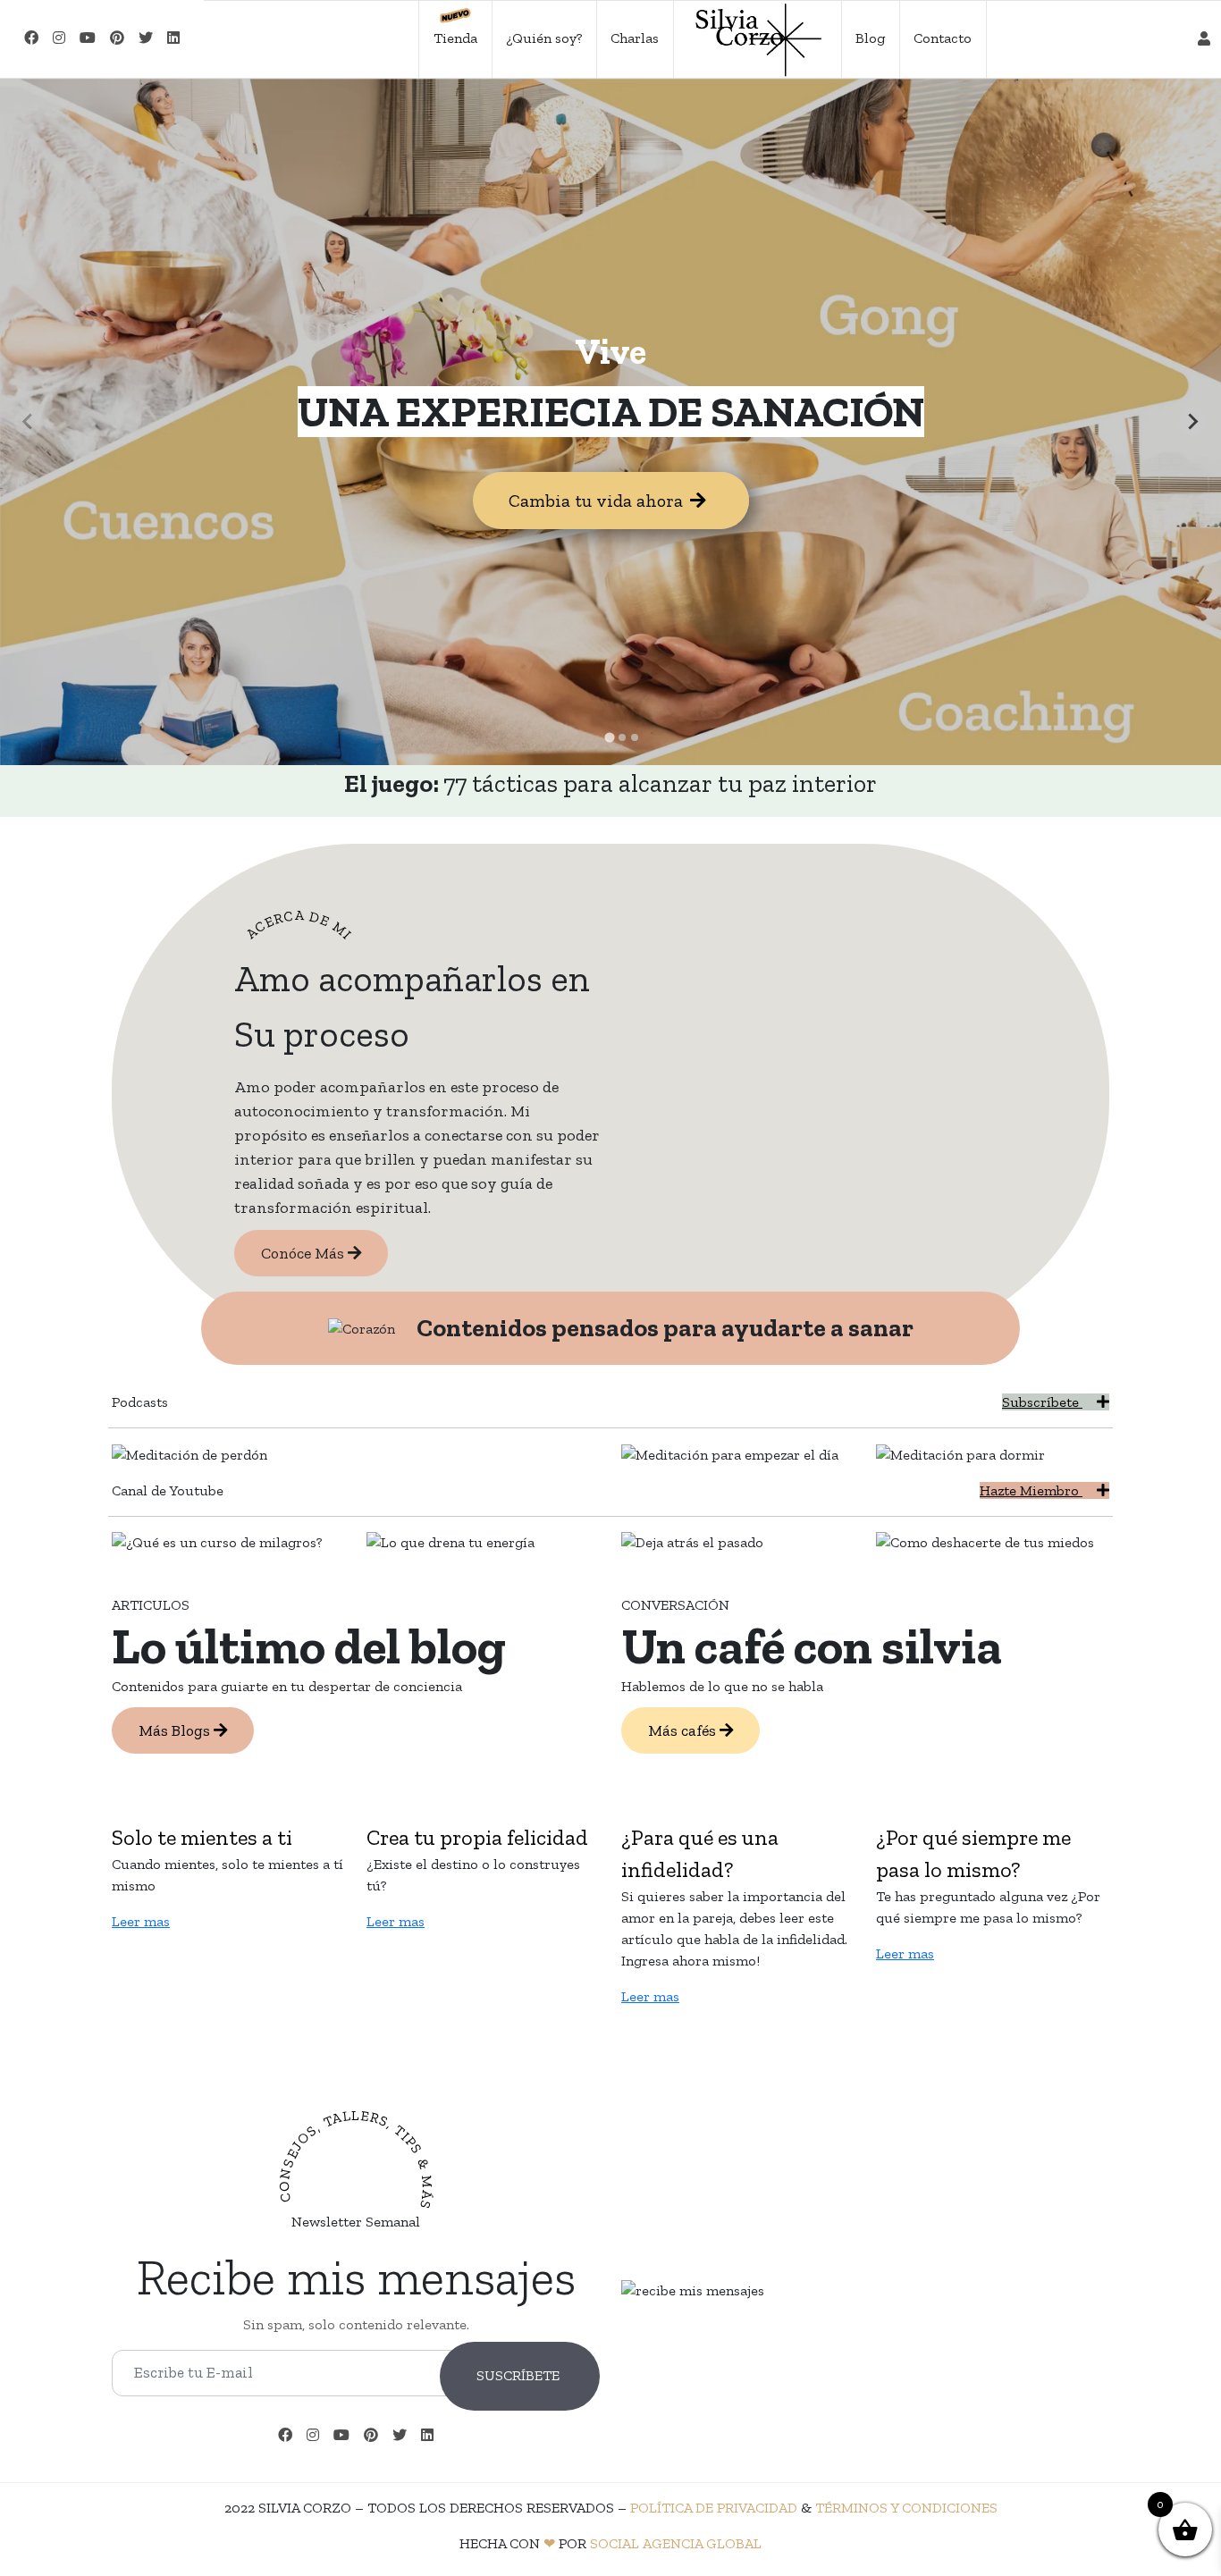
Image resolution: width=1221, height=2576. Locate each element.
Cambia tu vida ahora (596, 501)
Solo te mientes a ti (202, 1837)
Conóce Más (304, 1253)
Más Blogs (176, 1730)
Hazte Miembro (1031, 1490)
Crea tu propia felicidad (477, 1837)
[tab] (609, 737)
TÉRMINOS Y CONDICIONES (906, 2508)
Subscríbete (1042, 1402)
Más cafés (684, 1730)
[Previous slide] (29, 422)
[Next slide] (1192, 422)
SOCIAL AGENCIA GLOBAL (676, 2543)
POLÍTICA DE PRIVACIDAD (714, 2508)
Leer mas (141, 1921)
